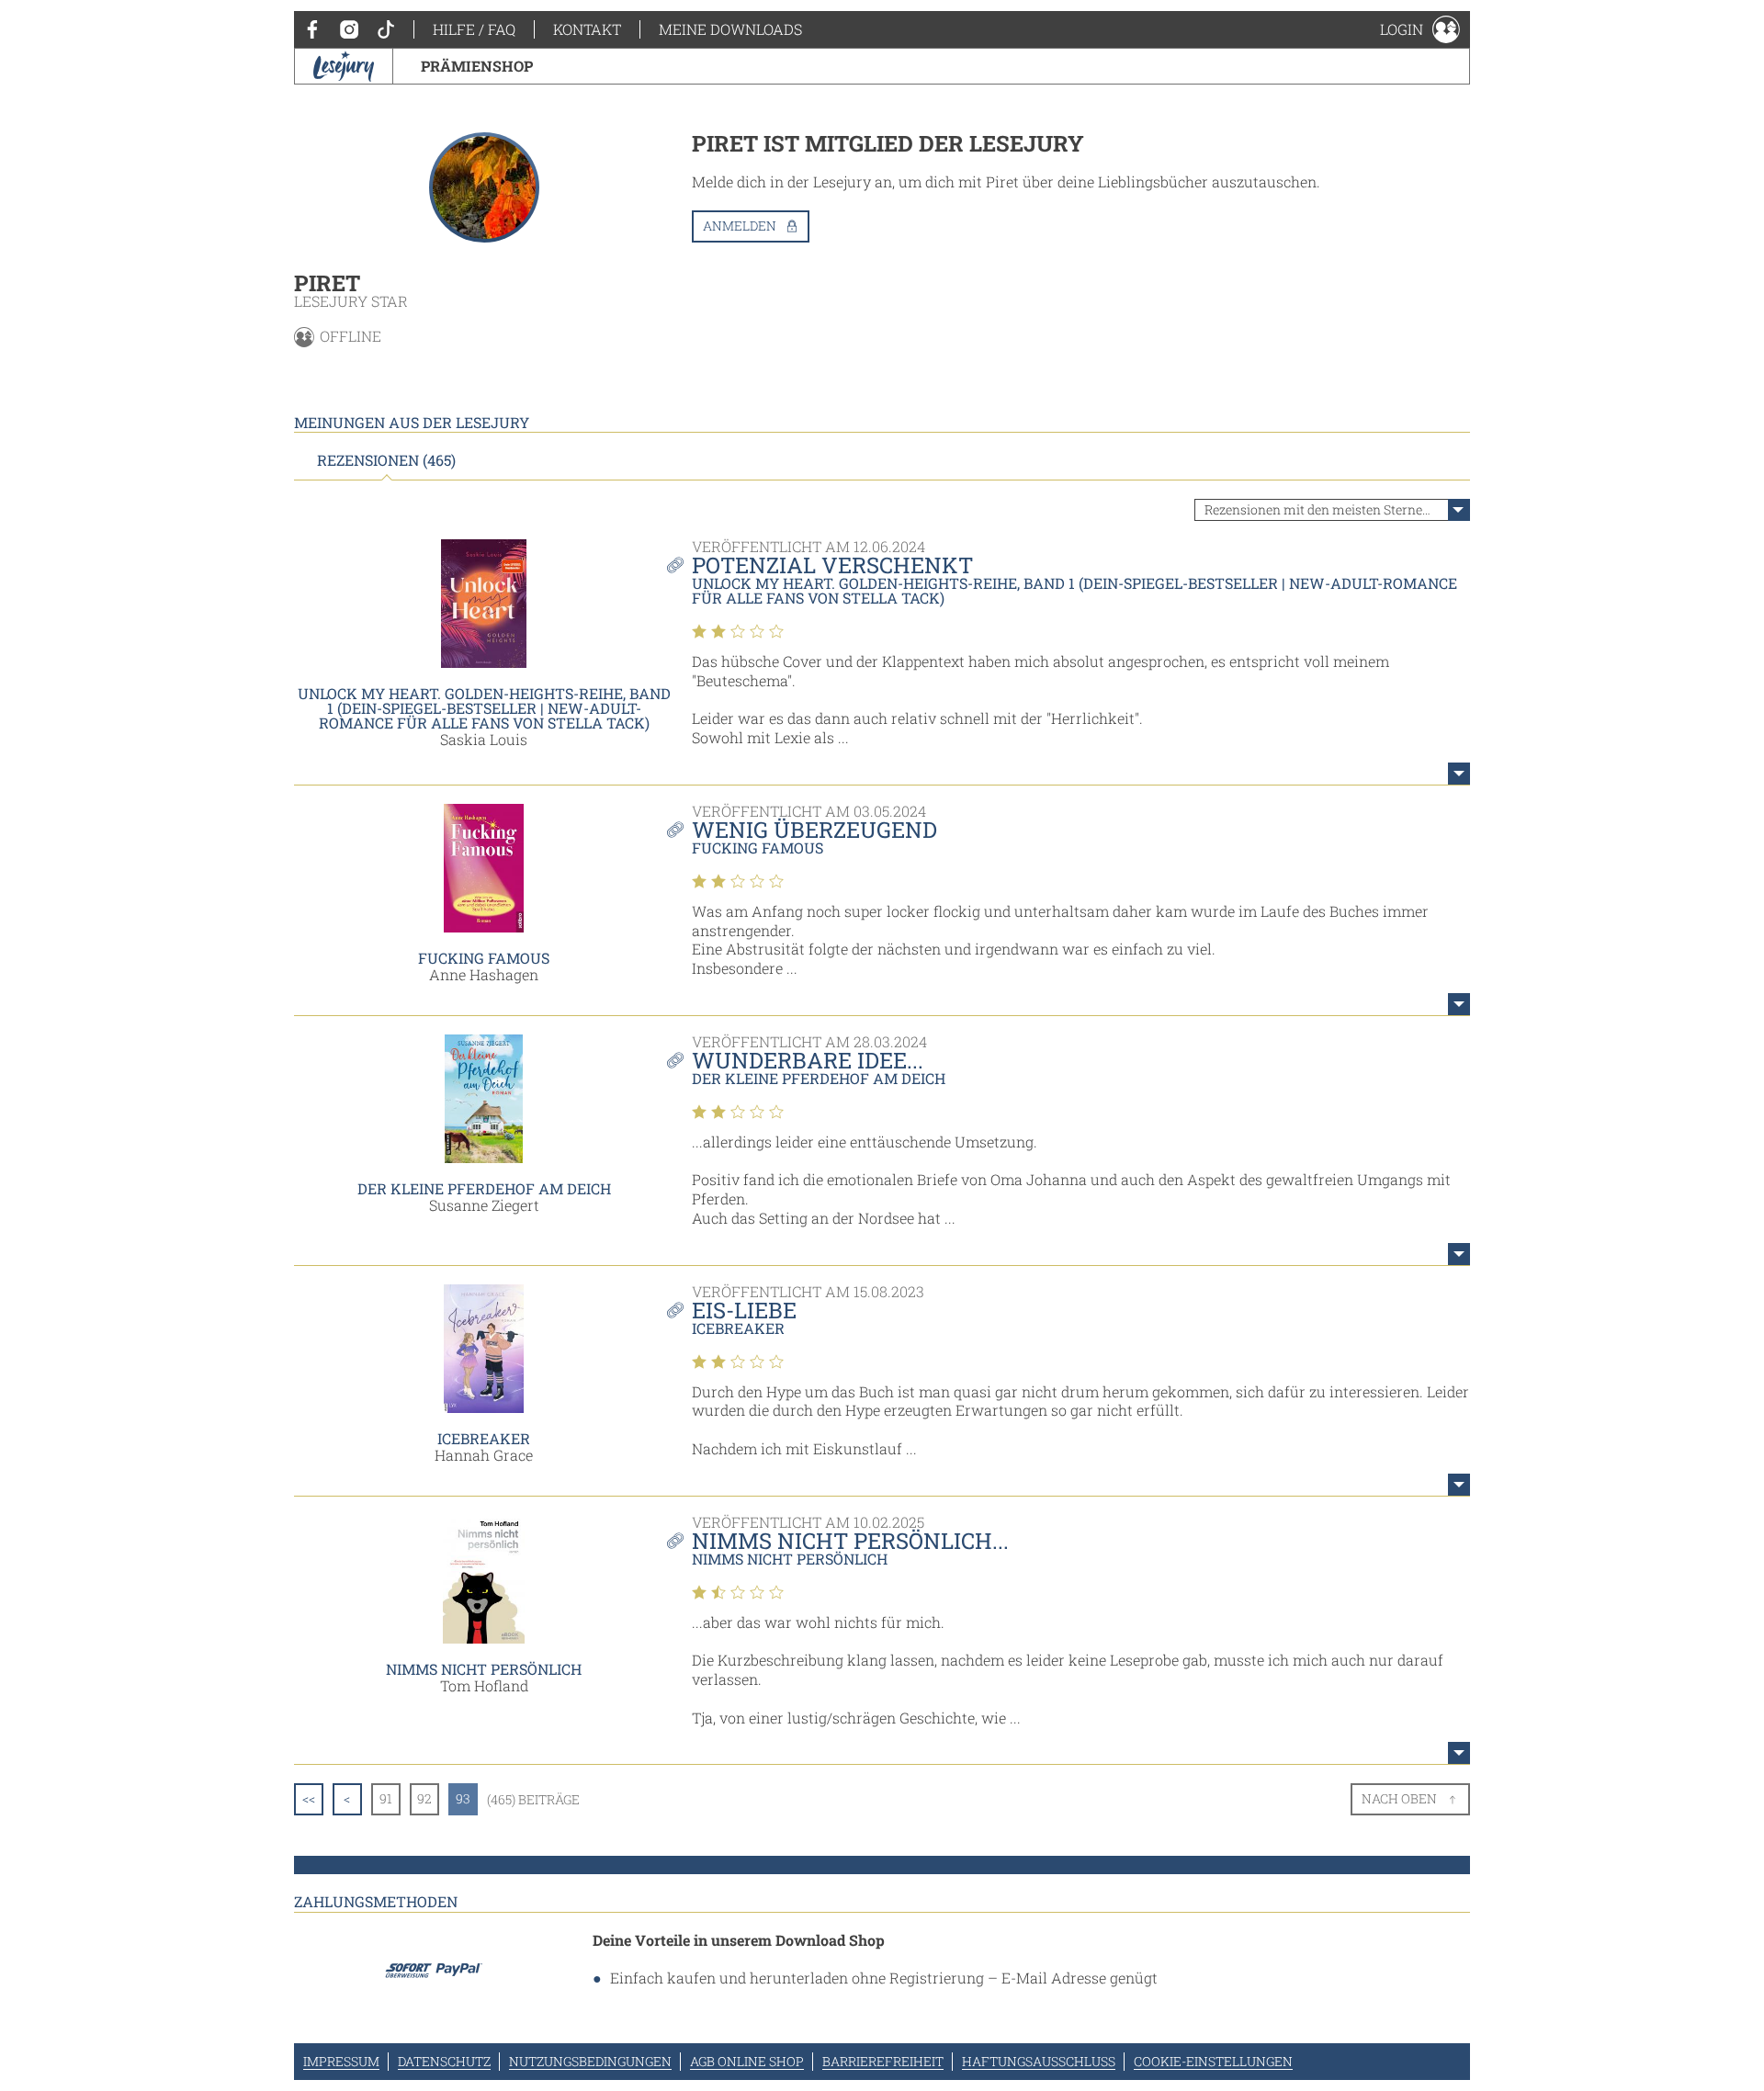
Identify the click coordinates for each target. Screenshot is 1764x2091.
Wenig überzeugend (814, 830)
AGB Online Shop (747, 2061)
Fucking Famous (484, 958)
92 (424, 1798)
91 (386, 1798)
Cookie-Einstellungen (1213, 2061)
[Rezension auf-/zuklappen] (1459, 774)
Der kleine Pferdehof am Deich (484, 1188)
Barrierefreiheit (883, 2061)
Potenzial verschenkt (832, 565)
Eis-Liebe (744, 1310)
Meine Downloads (730, 29)
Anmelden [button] (740, 226)
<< (309, 1798)
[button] (1420, 29)
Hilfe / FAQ (474, 29)
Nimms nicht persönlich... (850, 1541)
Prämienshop (477, 66)
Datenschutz (444, 2061)
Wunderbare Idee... (808, 1060)
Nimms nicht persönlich (484, 1669)
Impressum (341, 2061)
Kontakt (587, 29)
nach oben (1399, 1798)
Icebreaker (484, 1438)
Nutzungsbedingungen (590, 2061)
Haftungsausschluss (1039, 2061)
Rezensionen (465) (386, 460)
